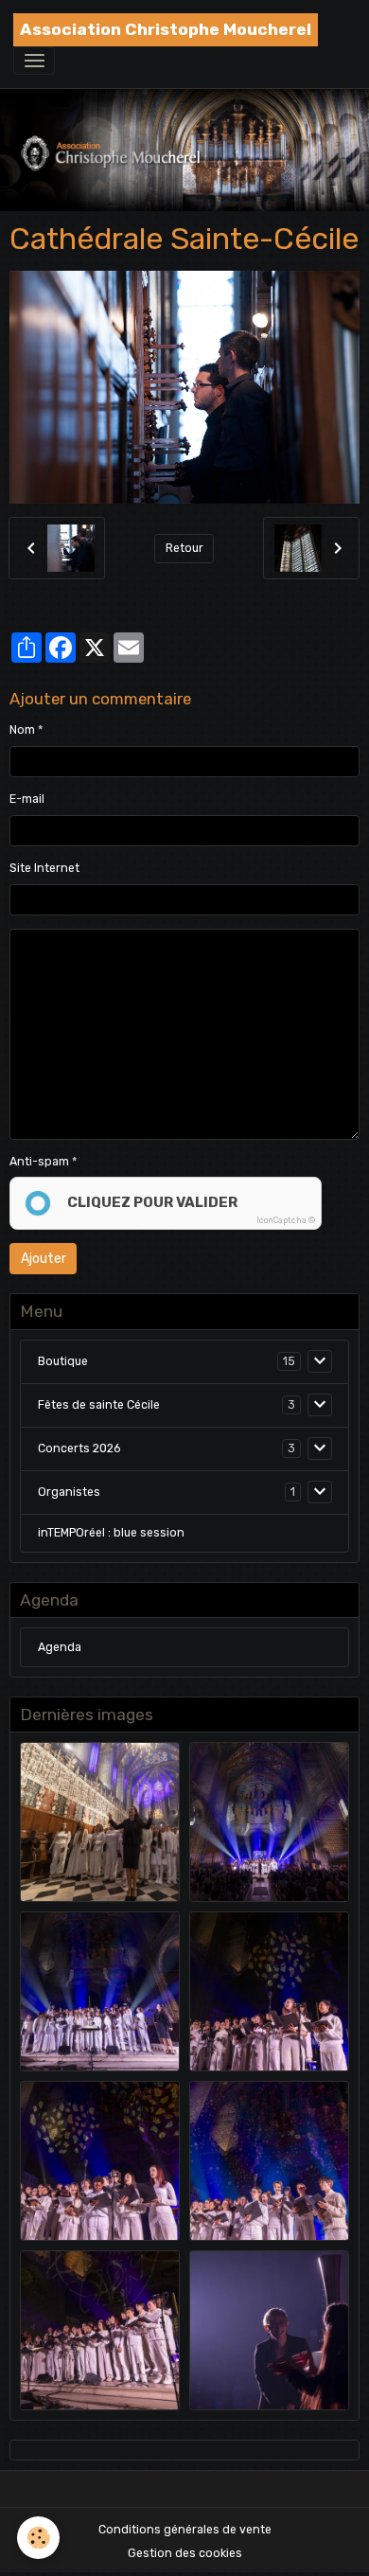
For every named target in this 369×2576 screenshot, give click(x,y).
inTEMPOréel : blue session (111, 1533)
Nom (22, 730)
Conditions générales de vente (185, 2530)
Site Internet (44, 868)
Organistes (69, 1492)
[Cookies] (38, 2538)
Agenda (60, 1647)
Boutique (63, 1361)
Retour (184, 548)
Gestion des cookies (185, 2553)
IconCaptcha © (286, 1220)
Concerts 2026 (79, 1448)
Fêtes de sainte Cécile (99, 1405)
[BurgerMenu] (34, 61)
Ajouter (44, 1259)
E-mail (27, 799)
